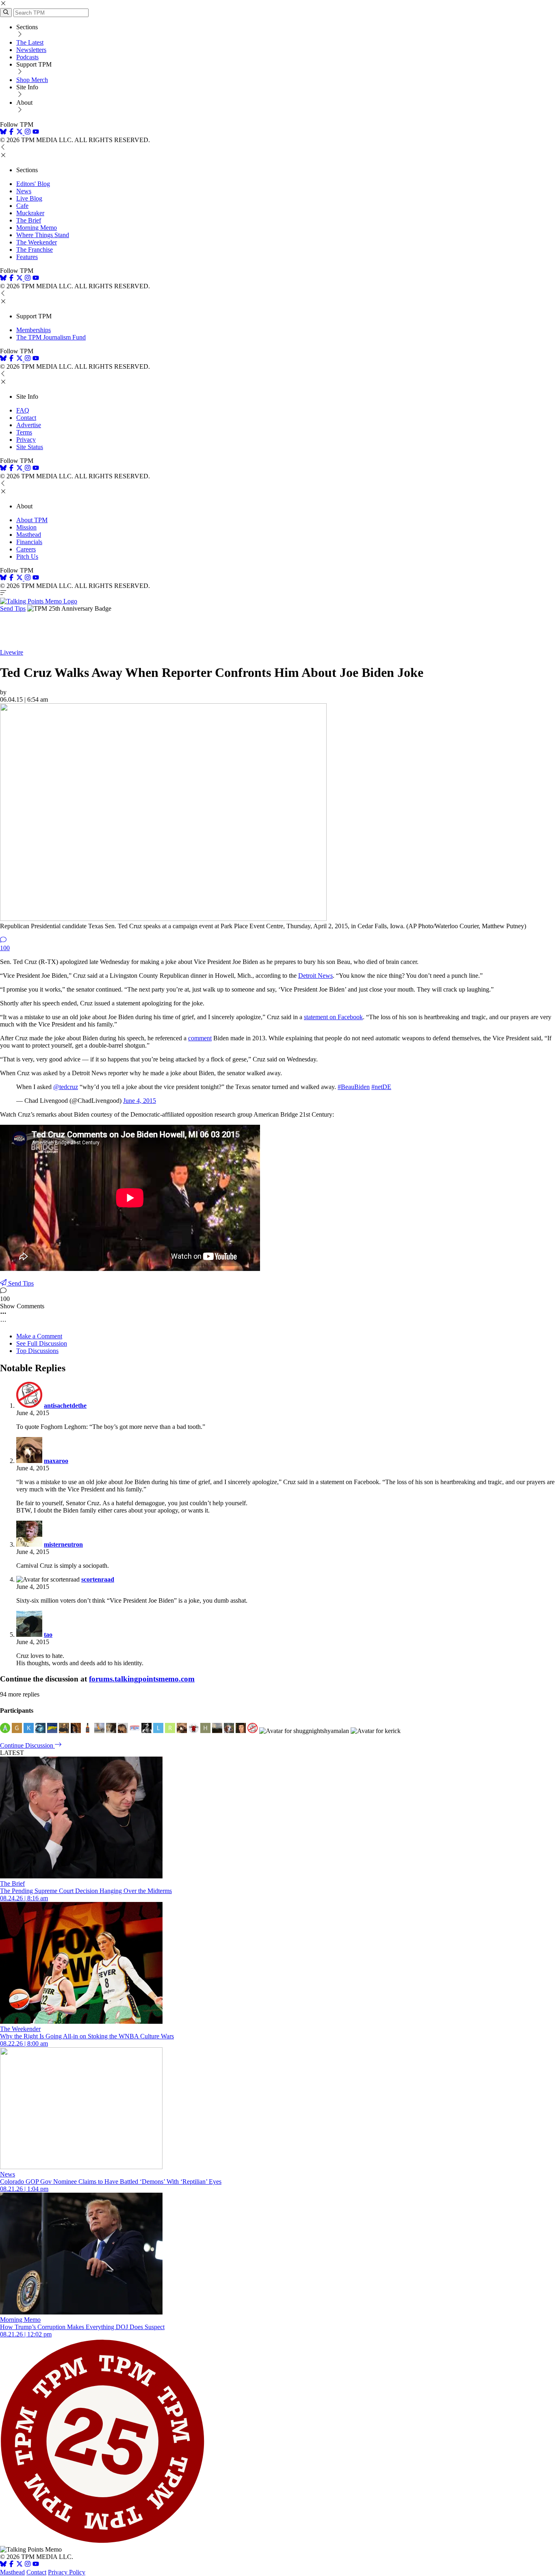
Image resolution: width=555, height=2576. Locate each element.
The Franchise (35, 250)
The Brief (29, 220)
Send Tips (13, 608)
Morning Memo (37, 228)
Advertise (29, 425)
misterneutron (63, 1544)
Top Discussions (37, 1351)
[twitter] (20, 2565)
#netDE (381, 1087)
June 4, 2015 (140, 1101)
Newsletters (31, 50)
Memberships (34, 330)
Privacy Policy (67, 2572)
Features (27, 257)
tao (48, 1635)
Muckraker (30, 213)
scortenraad (98, 1579)
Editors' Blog (33, 184)
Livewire (12, 652)
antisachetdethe (65, 1406)
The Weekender (37, 242)
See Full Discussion (42, 1343)
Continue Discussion (27, 1745)
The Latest (30, 42)
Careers (26, 549)
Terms (24, 432)
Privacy (26, 440)
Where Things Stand (43, 235)
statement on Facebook (333, 1017)
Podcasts (27, 57)
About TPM (32, 520)
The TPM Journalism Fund (51, 337)
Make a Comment (39, 1336)
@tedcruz (66, 1087)
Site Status (30, 447)
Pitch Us (27, 556)
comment (200, 1038)
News (24, 191)
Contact (26, 418)
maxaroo (56, 1461)
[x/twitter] (20, 133)
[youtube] (36, 133)
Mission (26, 527)
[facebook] (11, 133)
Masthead (29, 535)
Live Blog (29, 198)
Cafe (22, 206)
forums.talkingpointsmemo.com (142, 1679)
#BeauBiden (354, 1087)
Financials (29, 542)
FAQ (23, 410)
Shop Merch (32, 80)
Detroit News (315, 976)
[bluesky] (3, 133)
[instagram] (28, 133)
